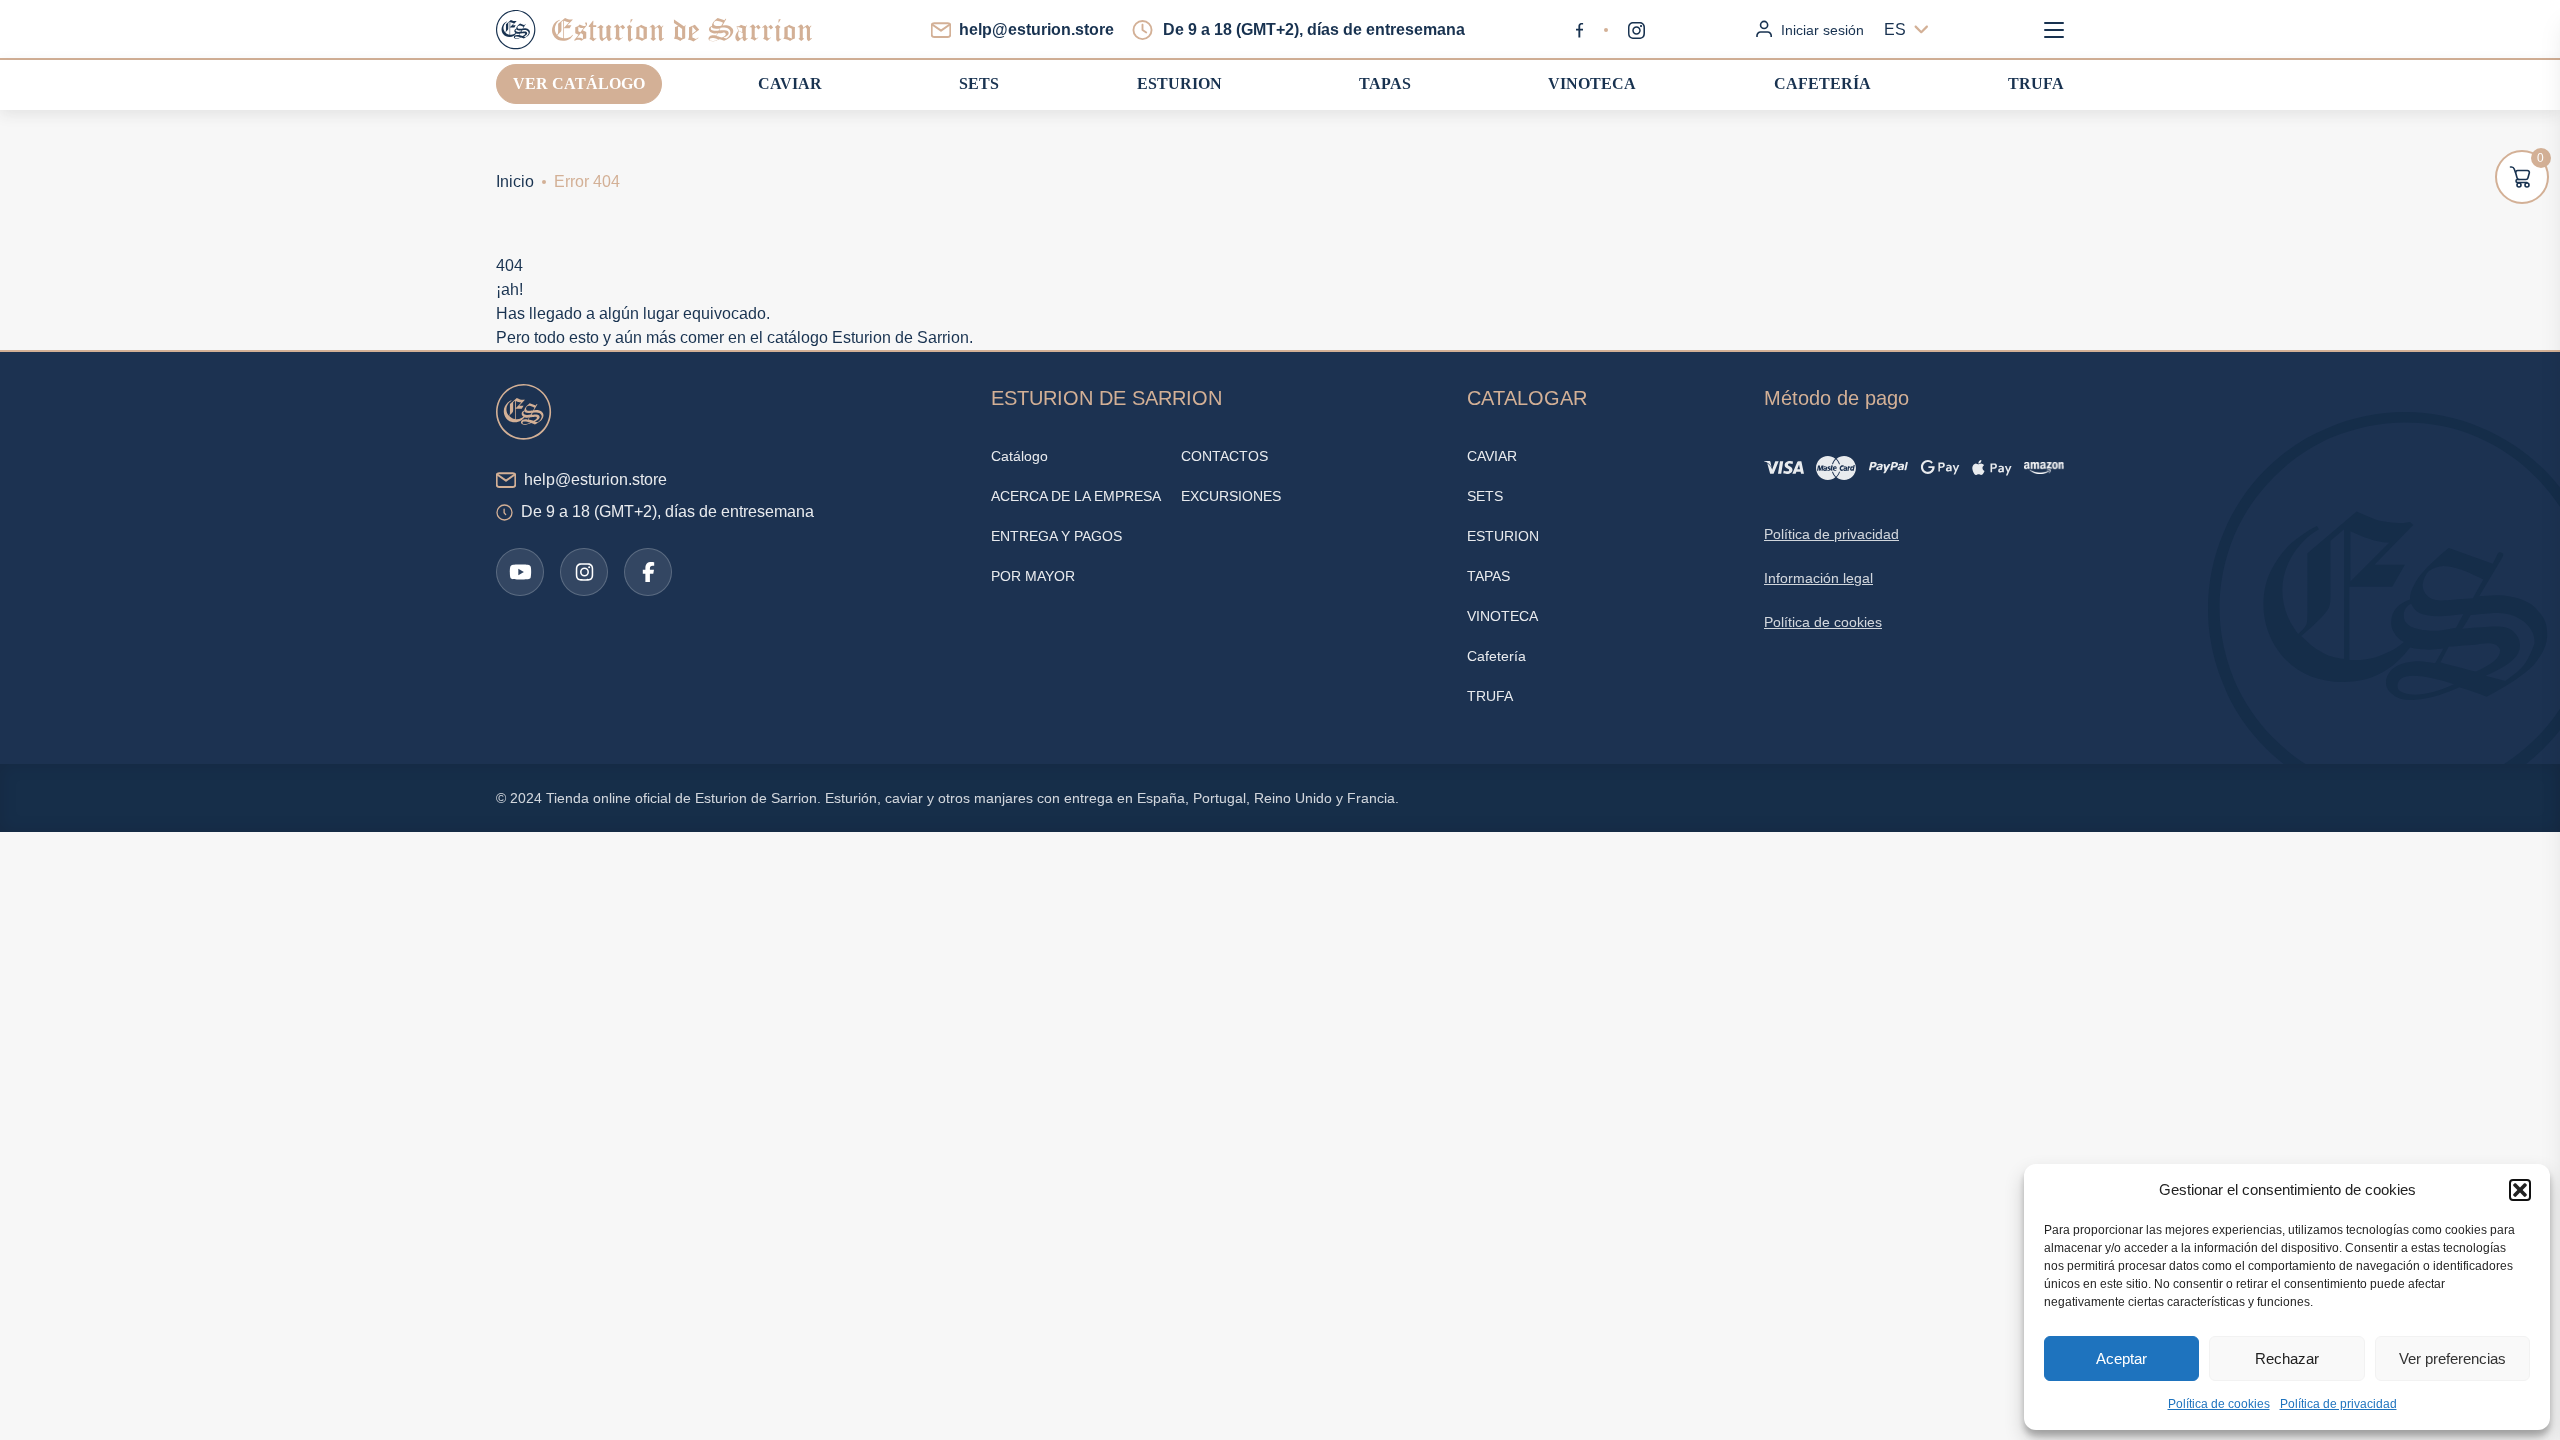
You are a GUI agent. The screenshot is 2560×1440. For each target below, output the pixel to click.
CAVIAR (790, 83)
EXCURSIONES (1231, 496)
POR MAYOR (1033, 576)
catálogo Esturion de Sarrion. (870, 337)
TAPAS (1385, 83)
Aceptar (2121, 1358)
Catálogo (1019, 456)
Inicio (515, 181)
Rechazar (2287, 1358)
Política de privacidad (2338, 1404)
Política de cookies (2219, 1404)
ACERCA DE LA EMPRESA (1076, 496)
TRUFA (2036, 83)
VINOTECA (1592, 83)
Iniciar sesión (1822, 30)
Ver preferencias (2452, 1358)
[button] (2520, 1190)
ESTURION (1179, 83)
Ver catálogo (579, 83)
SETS (979, 83)
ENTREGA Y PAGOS (1056, 536)
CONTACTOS (1224, 456)
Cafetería (1822, 83)
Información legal (1818, 578)
